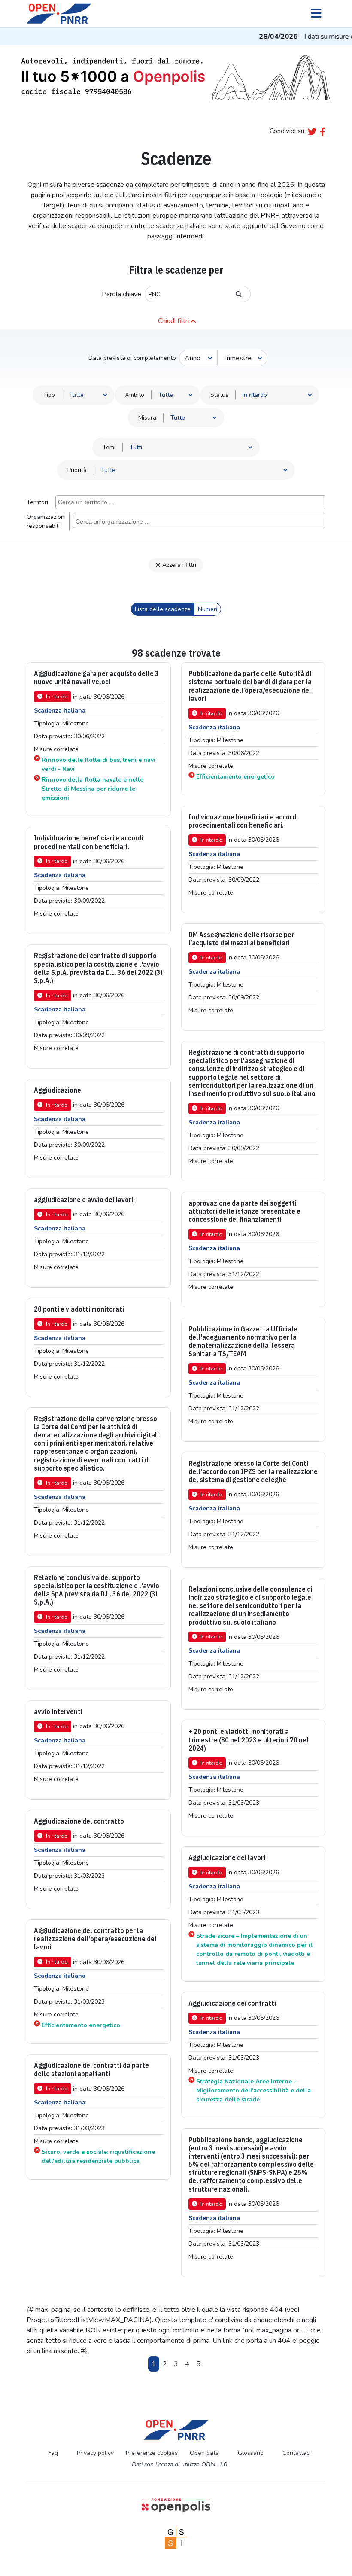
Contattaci (297, 2453)
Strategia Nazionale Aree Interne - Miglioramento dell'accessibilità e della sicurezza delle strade (253, 2090)
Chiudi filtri (173, 321)
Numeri (208, 609)
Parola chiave (121, 294)
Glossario (251, 2453)
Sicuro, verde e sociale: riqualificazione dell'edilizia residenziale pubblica (98, 2156)
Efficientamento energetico (235, 777)
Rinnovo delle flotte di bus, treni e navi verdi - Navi (99, 764)
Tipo (49, 395)
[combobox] (190, 502)
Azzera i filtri (179, 565)
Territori (37, 502)
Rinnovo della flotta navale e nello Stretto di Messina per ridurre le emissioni (93, 789)
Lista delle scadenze (163, 609)
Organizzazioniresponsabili (46, 521)
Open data (204, 2453)
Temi (109, 447)
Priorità (77, 470)
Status (219, 395)
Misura (147, 418)
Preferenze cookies (152, 2453)
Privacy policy (95, 2453)
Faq (53, 2453)
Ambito (135, 395)
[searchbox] (191, 502)
